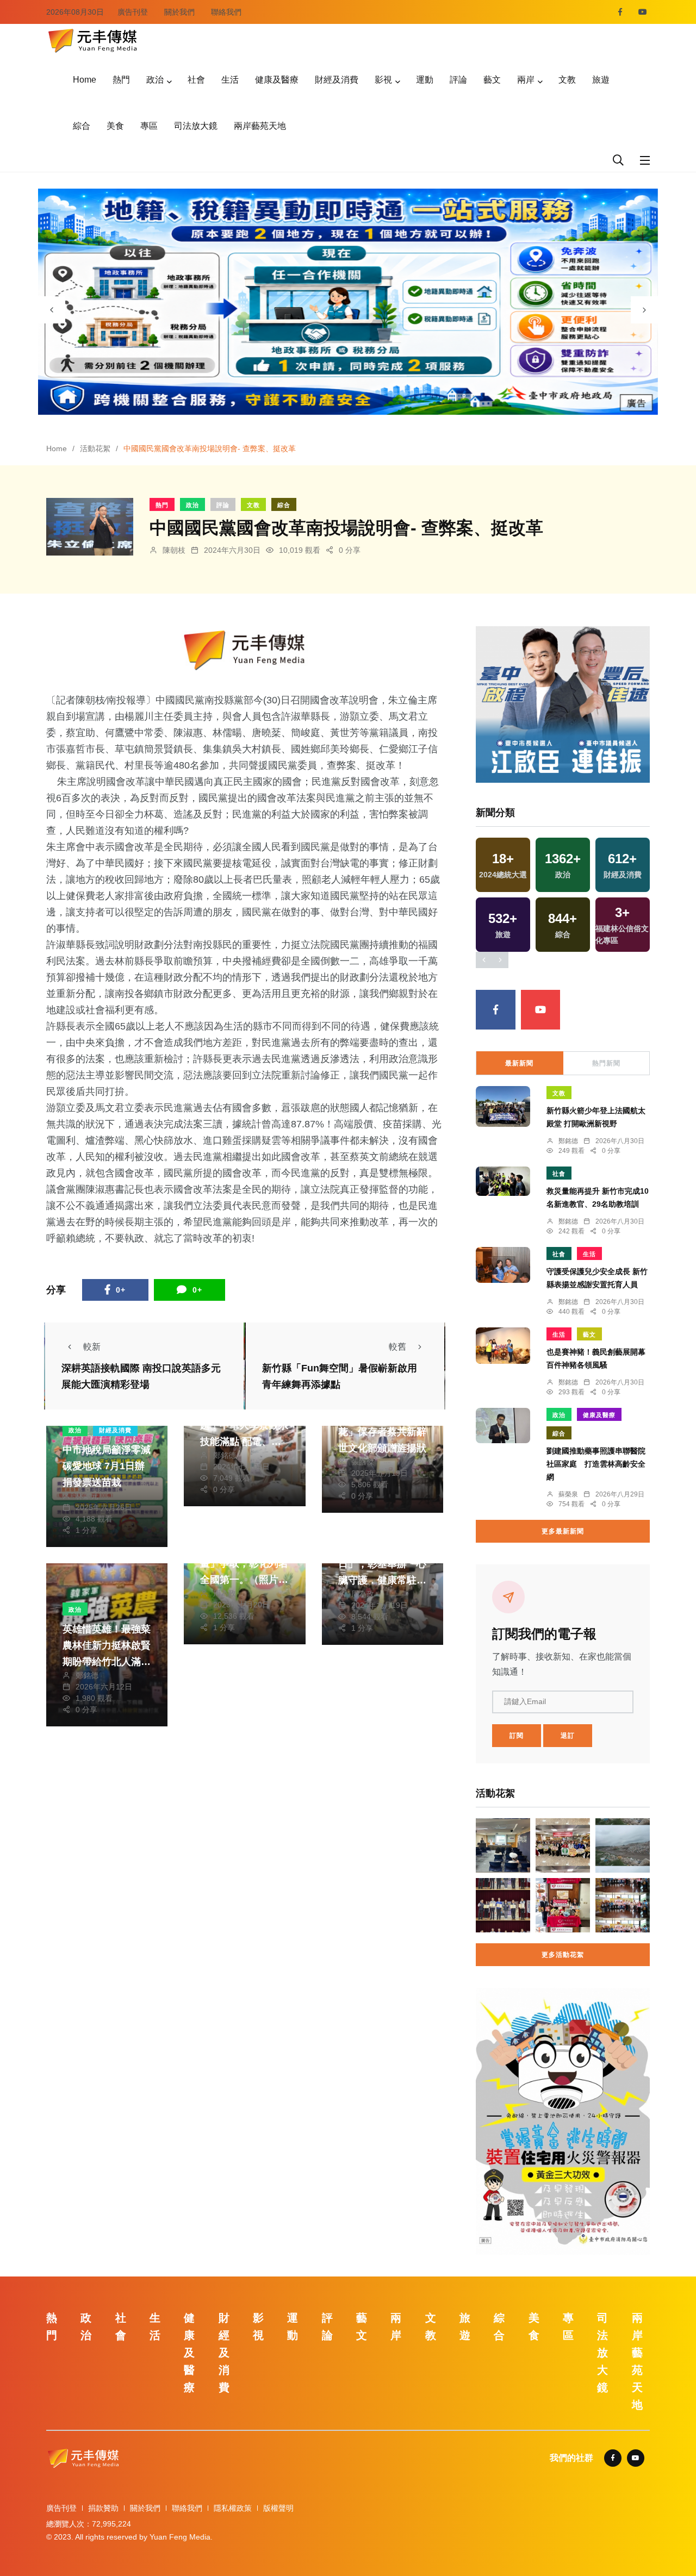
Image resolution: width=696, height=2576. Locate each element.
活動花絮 (95, 448)
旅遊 (601, 80)
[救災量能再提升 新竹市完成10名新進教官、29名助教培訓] (503, 1181)
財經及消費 (337, 80)
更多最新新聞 (563, 1531)
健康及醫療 (277, 80)
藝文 (492, 80)
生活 (230, 80)
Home (85, 80)
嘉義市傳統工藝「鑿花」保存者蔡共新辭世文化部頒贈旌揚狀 (382, 1432)
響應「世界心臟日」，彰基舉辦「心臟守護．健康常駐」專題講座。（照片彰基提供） (382, 1580)
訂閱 (517, 1736)
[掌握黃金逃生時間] (245, 650)
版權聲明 (278, 2508)
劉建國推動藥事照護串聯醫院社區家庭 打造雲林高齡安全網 (596, 1464)
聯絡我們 (226, 12)
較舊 (397, 1347)
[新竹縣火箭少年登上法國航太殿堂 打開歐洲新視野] (503, 1106)
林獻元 (87, 1496)
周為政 (225, 1593)
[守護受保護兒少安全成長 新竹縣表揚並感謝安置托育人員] (503, 1265)
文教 (567, 80)
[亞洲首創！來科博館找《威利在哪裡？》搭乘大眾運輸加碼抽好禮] (623, 1905)
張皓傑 (363, 1462)
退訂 (568, 1736)
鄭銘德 (225, 1455)
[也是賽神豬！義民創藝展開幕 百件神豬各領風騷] (503, 1346)
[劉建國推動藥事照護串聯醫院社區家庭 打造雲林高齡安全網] (503, 1426)
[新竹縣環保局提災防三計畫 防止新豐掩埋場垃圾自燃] (623, 1845)
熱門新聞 (606, 1063)
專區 (149, 126)
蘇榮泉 (568, 1494)
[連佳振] (563, 704)
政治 (155, 80)
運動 (425, 80)
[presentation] (52, 310)
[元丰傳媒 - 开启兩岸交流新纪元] (92, 39)
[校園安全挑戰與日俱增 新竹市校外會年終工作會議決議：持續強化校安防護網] (503, 1905)
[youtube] (643, 12)
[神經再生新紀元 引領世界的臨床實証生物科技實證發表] (503, 1845)
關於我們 (179, 12)
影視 (383, 80)
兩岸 (526, 80)
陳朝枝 (174, 550)
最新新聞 (519, 1063)
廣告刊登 (133, 12)
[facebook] (620, 12)
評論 (458, 80)
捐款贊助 (103, 2508)
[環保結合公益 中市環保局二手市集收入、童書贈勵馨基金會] (563, 1905)
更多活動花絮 (563, 1955)
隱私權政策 (233, 2508)
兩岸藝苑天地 (260, 126)
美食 (115, 126)
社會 (196, 80)
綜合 (82, 126)
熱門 (121, 80)
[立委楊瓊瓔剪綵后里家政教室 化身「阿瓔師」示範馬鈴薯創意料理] (563, 1845)
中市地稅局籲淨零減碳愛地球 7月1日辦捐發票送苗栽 (107, 1466)
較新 (92, 1347)
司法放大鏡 (196, 126)
